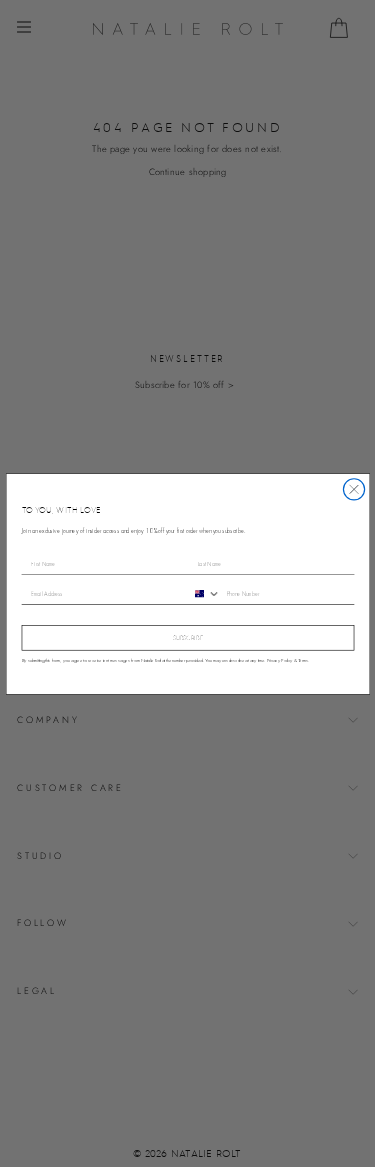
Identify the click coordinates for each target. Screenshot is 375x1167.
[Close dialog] (353, 488)
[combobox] (204, 593)
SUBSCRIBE (187, 637)
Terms (303, 659)
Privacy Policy (279, 659)
